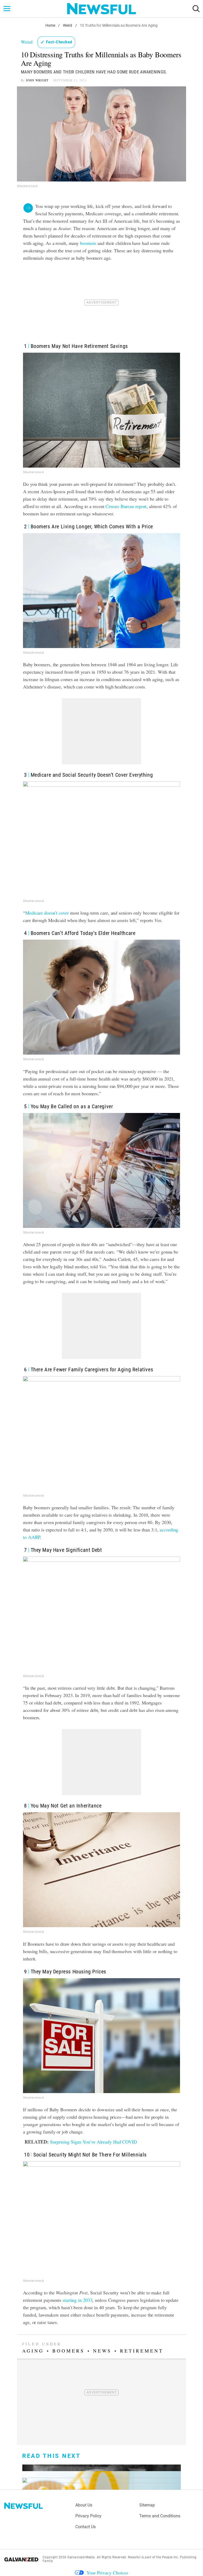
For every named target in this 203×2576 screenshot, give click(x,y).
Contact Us (86, 2527)
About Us (84, 2505)
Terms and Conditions (160, 2516)
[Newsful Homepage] (101, 9)
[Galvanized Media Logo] (21, 2559)
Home (50, 25)
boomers (88, 243)
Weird (68, 25)
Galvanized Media (81, 2557)
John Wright (37, 80)
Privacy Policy (88, 2516)
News (102, 2351)
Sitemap (147, 2505)
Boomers (68, 2351)
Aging (33, 2351)
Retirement (142, 2351)
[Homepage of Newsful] (24, 2506)
